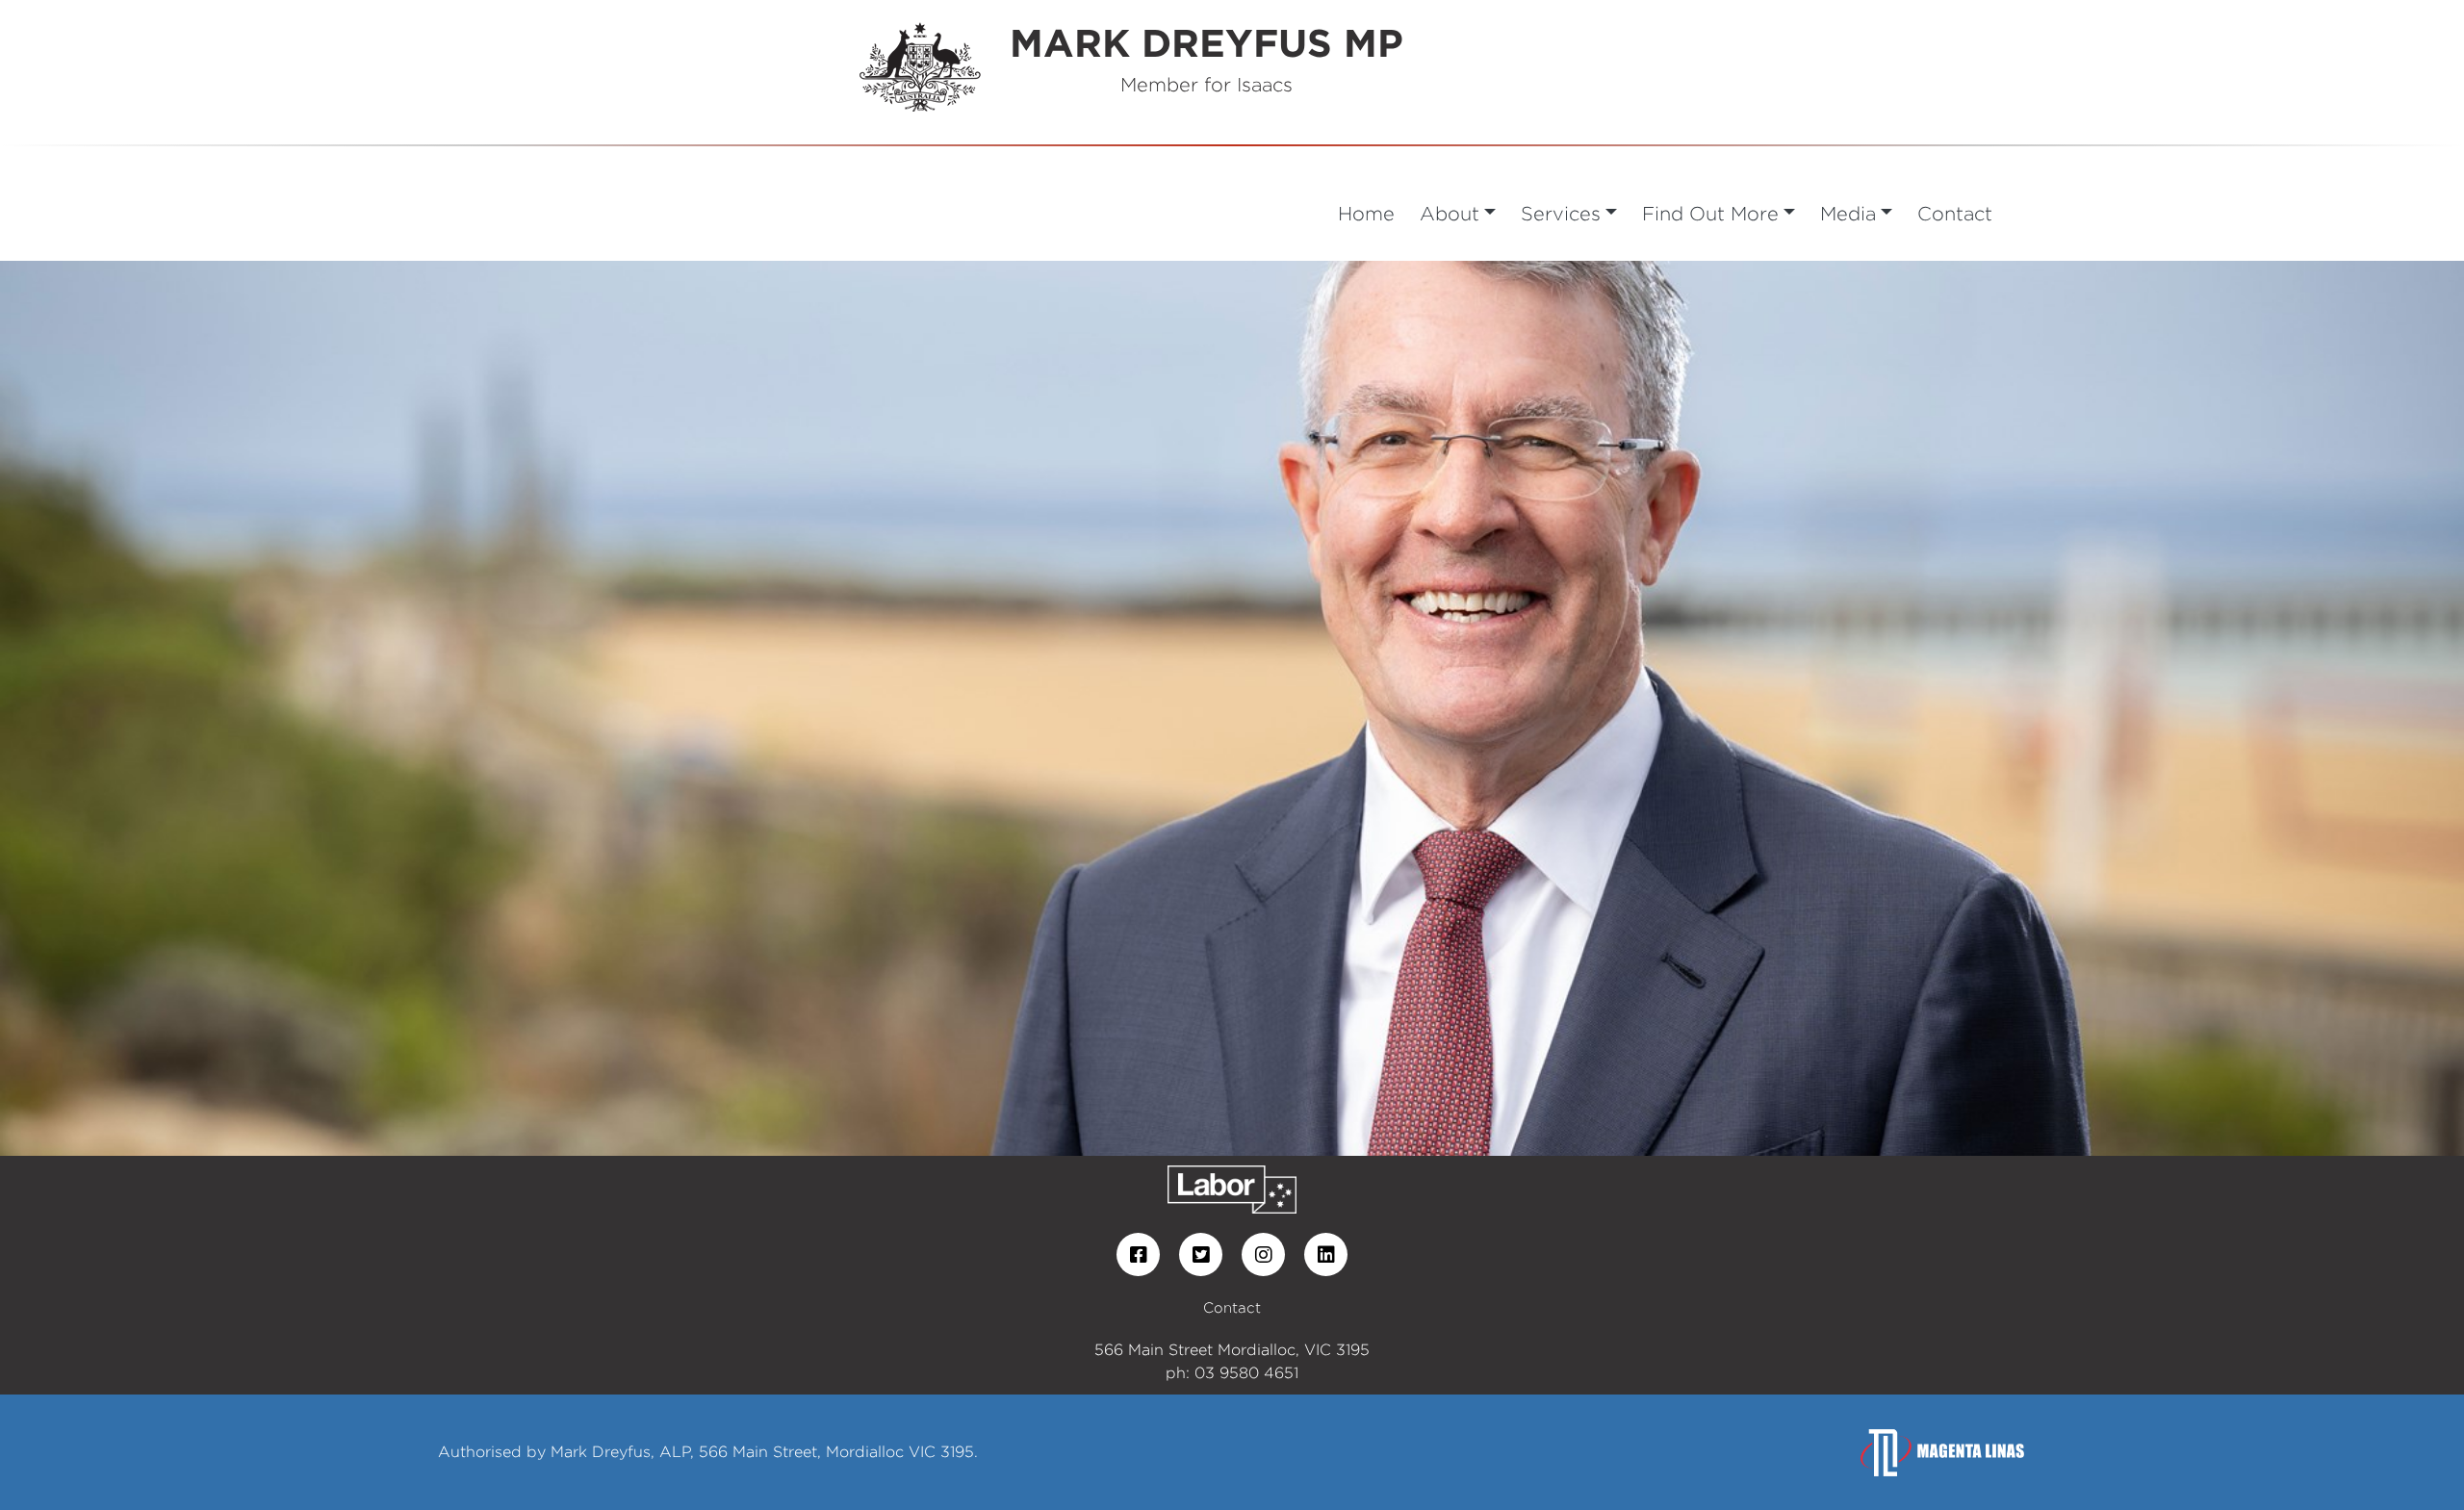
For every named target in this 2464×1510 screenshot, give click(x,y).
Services (1561, 213)
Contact (1955, 213)
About (1450, 213)
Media (1848, 213)
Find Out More (1710, 213)
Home (1366, 213)
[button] (185, 708)
